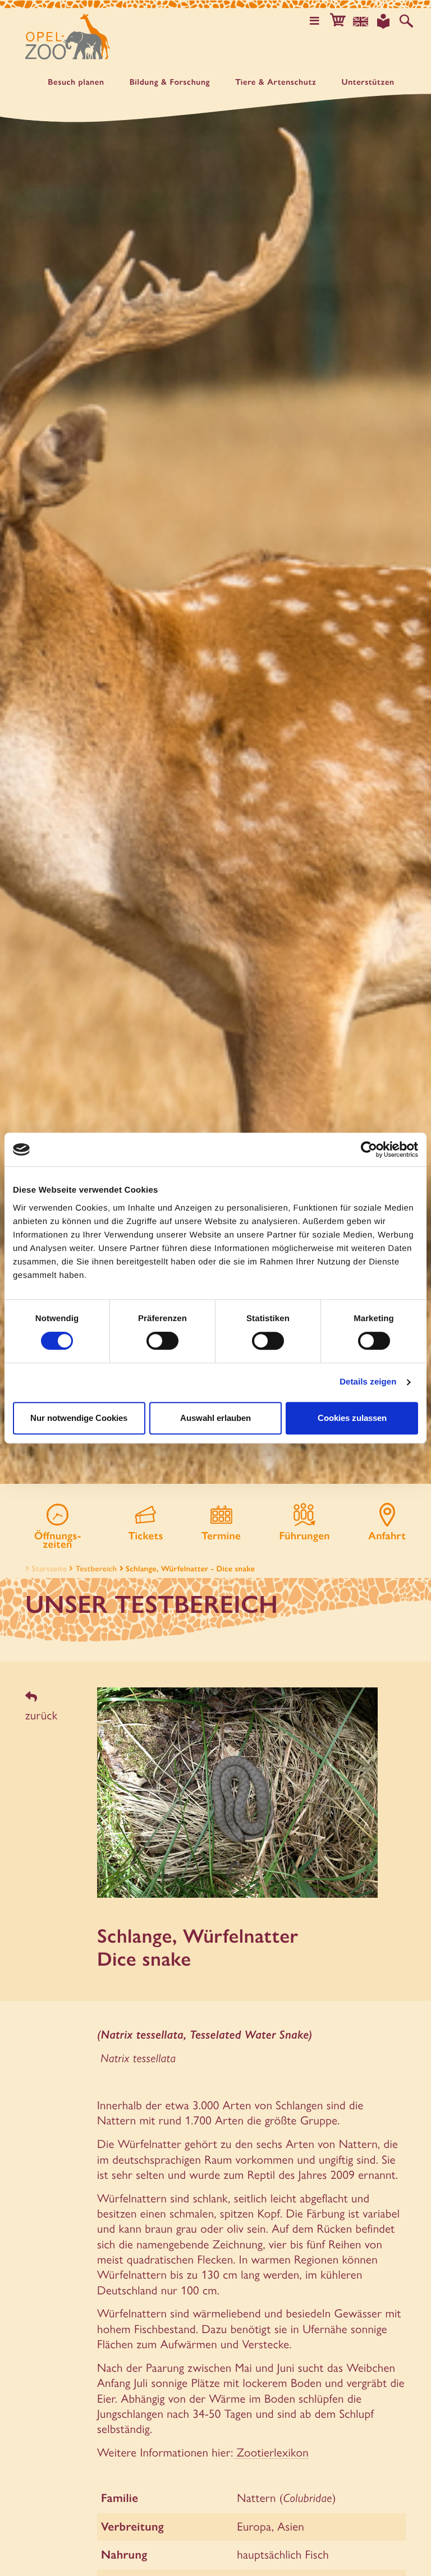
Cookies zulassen (352, 1418)
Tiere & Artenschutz (276, 82)
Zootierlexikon (271, 2452)
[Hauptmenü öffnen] (315, 21)
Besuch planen (76, 82)
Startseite (49, 1568)
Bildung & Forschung (170, 82)
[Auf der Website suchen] (406, 21)
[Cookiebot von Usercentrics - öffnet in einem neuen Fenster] (369, 1149)
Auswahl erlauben (215, 1418)
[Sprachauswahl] (361, 21)
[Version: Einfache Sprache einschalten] (383, 21)
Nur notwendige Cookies (79, 1418)
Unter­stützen (368, 82)
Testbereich (97, 1568)
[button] (338, 21)
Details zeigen (368, 1382)
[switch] (162, 1341)
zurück (41, 1715)
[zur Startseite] (68, 36)
